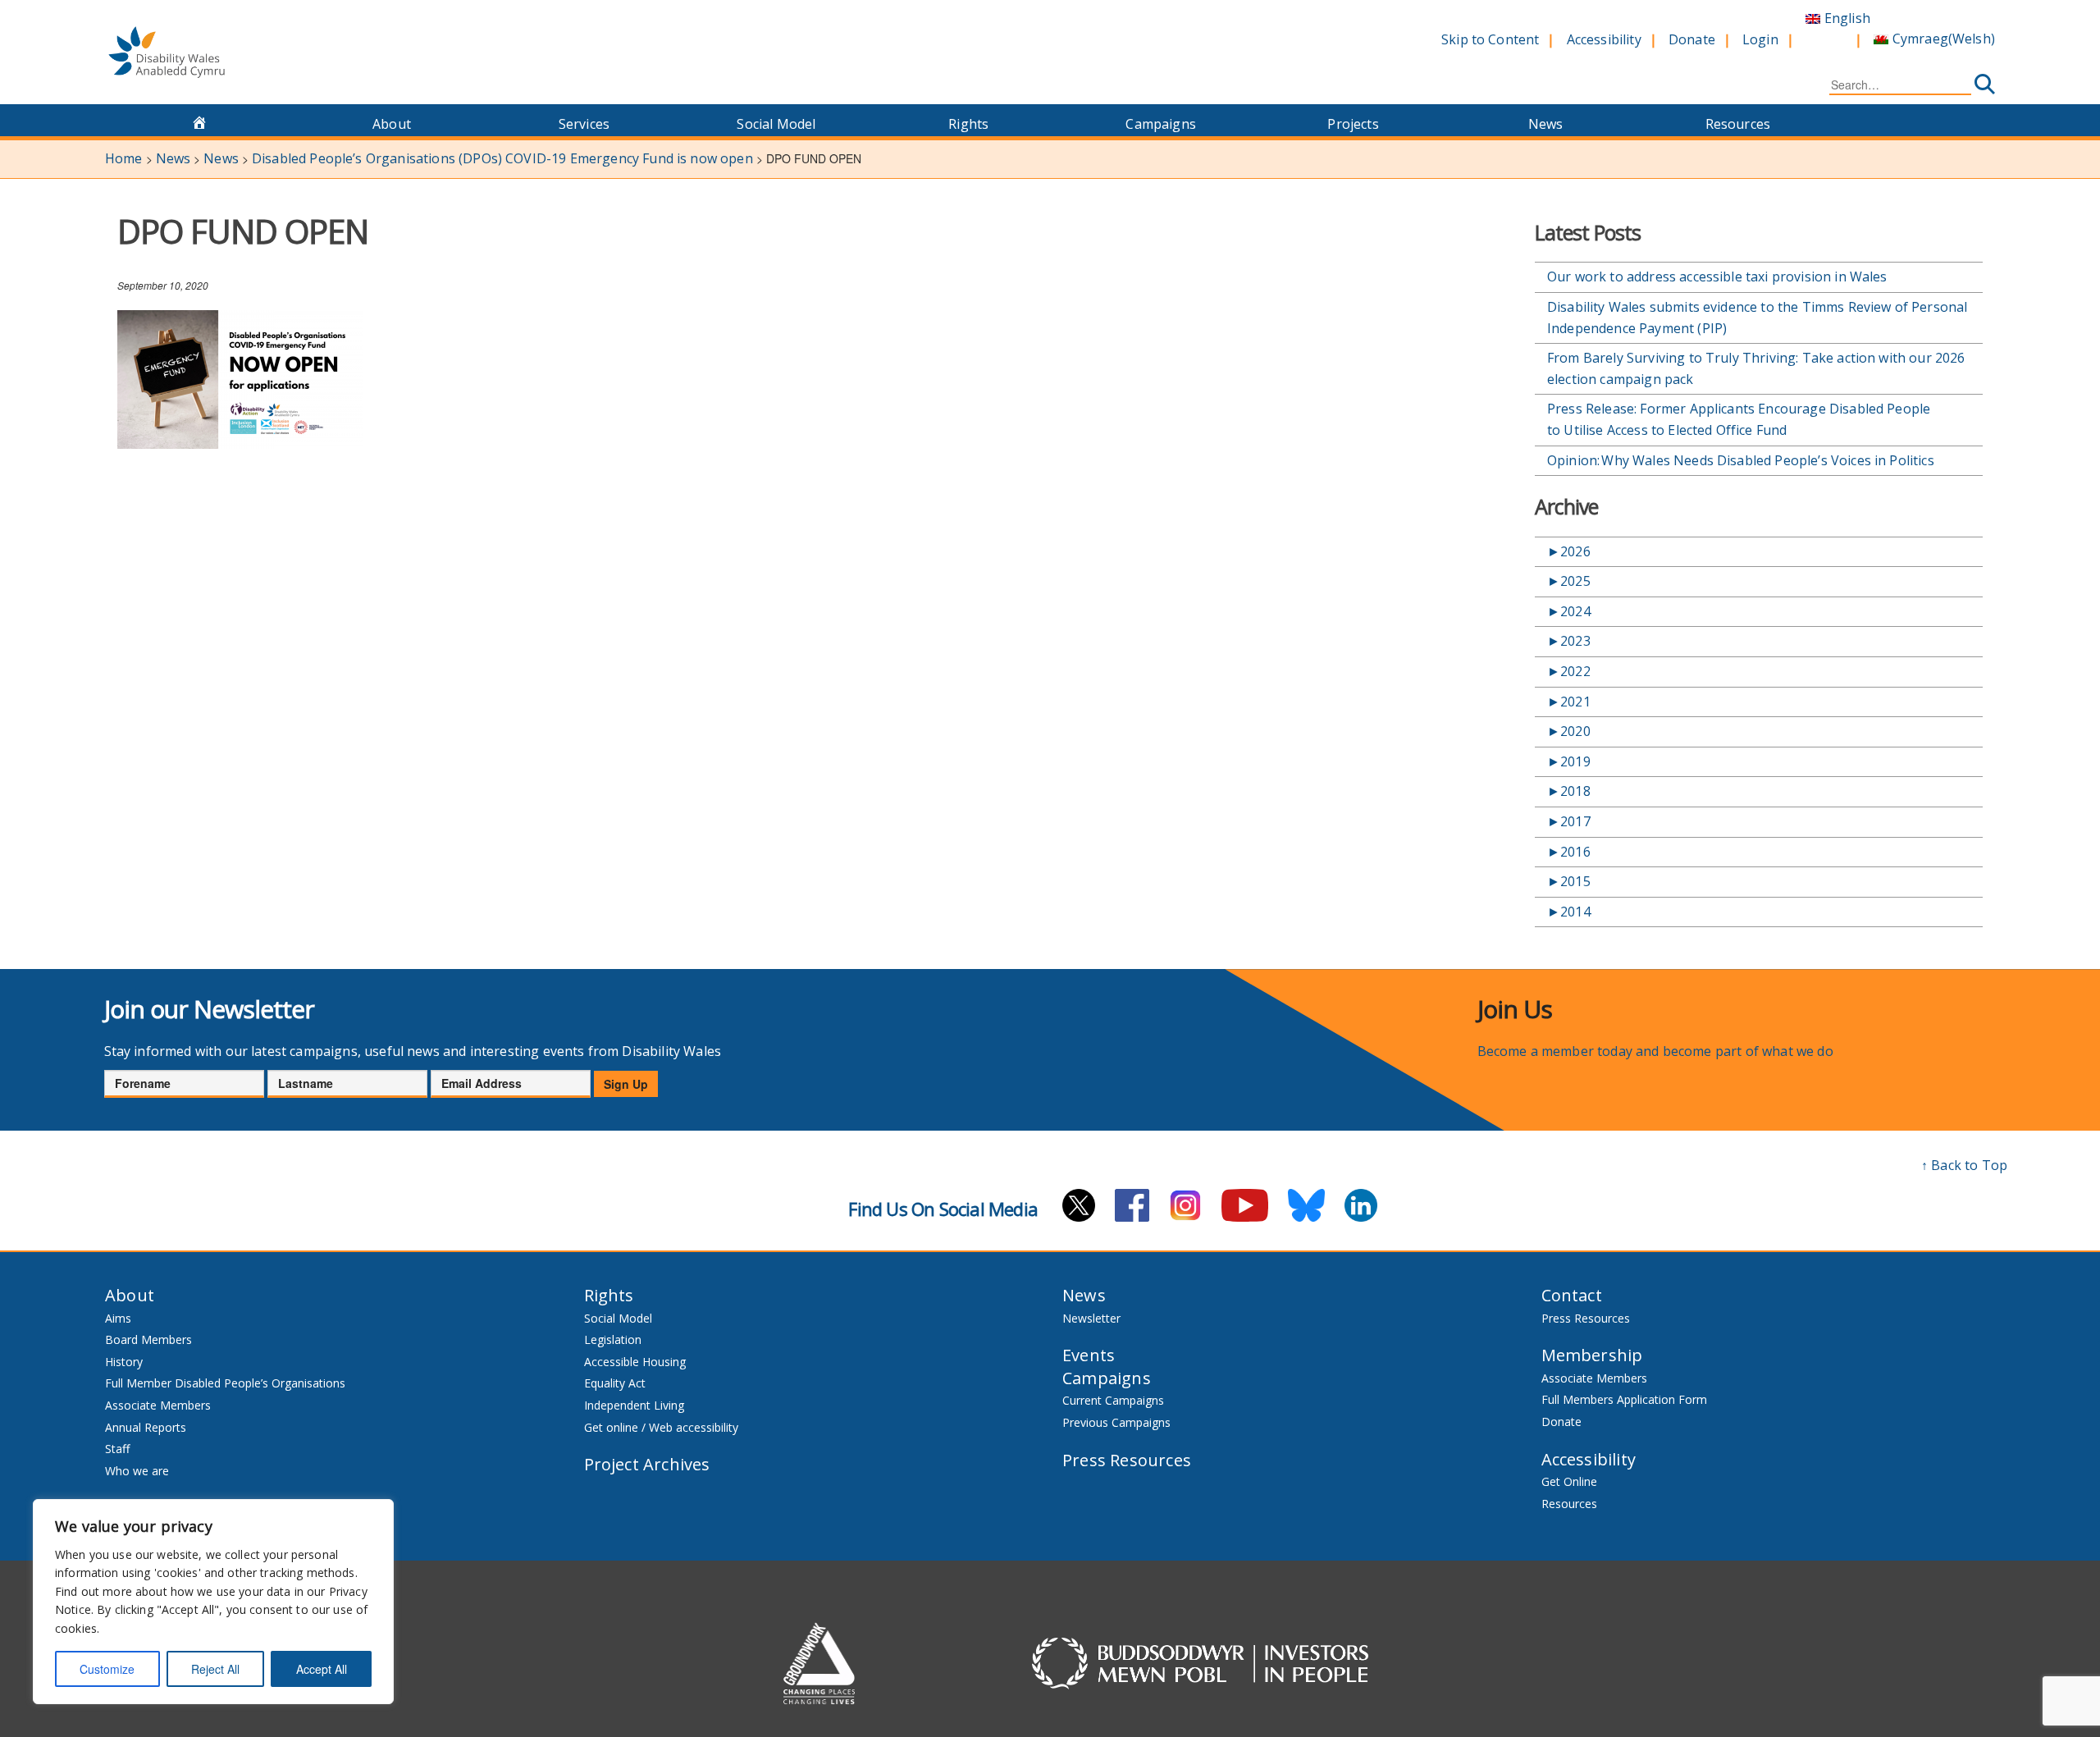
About (392, 124)
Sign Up (626, 1084)
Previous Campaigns (1116, 1422)
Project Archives (647, 1464)
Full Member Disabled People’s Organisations (227, 1383)
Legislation (613, 1339)
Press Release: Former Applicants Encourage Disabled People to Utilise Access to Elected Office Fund (1739, 419)
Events (1089, 1355)
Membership (1592, 1355)
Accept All (322, 1669)
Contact (1572, 1295)
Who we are (137, 1471)
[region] (213, 1602)
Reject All (215, 1669)
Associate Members (158, 1405)
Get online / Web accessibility (661, 1427)
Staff (117, 1449)
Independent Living (634, 1405)
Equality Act (615, 1383)
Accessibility (1604, 39)
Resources (1738, 124)
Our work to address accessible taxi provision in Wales (1717, 277)
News (1546, 124)
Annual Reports (146, 1427)
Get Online (1569, 1481)
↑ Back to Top (1964, 1165)
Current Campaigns (1113, 1400)
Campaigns (1160, 124)
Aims (118, 1318)
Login (1760, 39)
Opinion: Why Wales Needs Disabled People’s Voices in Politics (1743, 460)
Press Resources (1127, 1460)
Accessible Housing (635, 1362)
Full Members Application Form (1624, 1399)
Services (584, 124)
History (124, 1362)
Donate (1692, 39)
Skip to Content (1490, 39)
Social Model (776, 124)
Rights (968, 124)
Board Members (148, 1339)
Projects (1353, 124)
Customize (107, 1669)
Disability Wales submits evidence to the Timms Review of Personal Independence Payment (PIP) (1757, 318)
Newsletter (1091, 1318)
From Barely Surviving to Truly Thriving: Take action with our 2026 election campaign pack (1756, 368)
